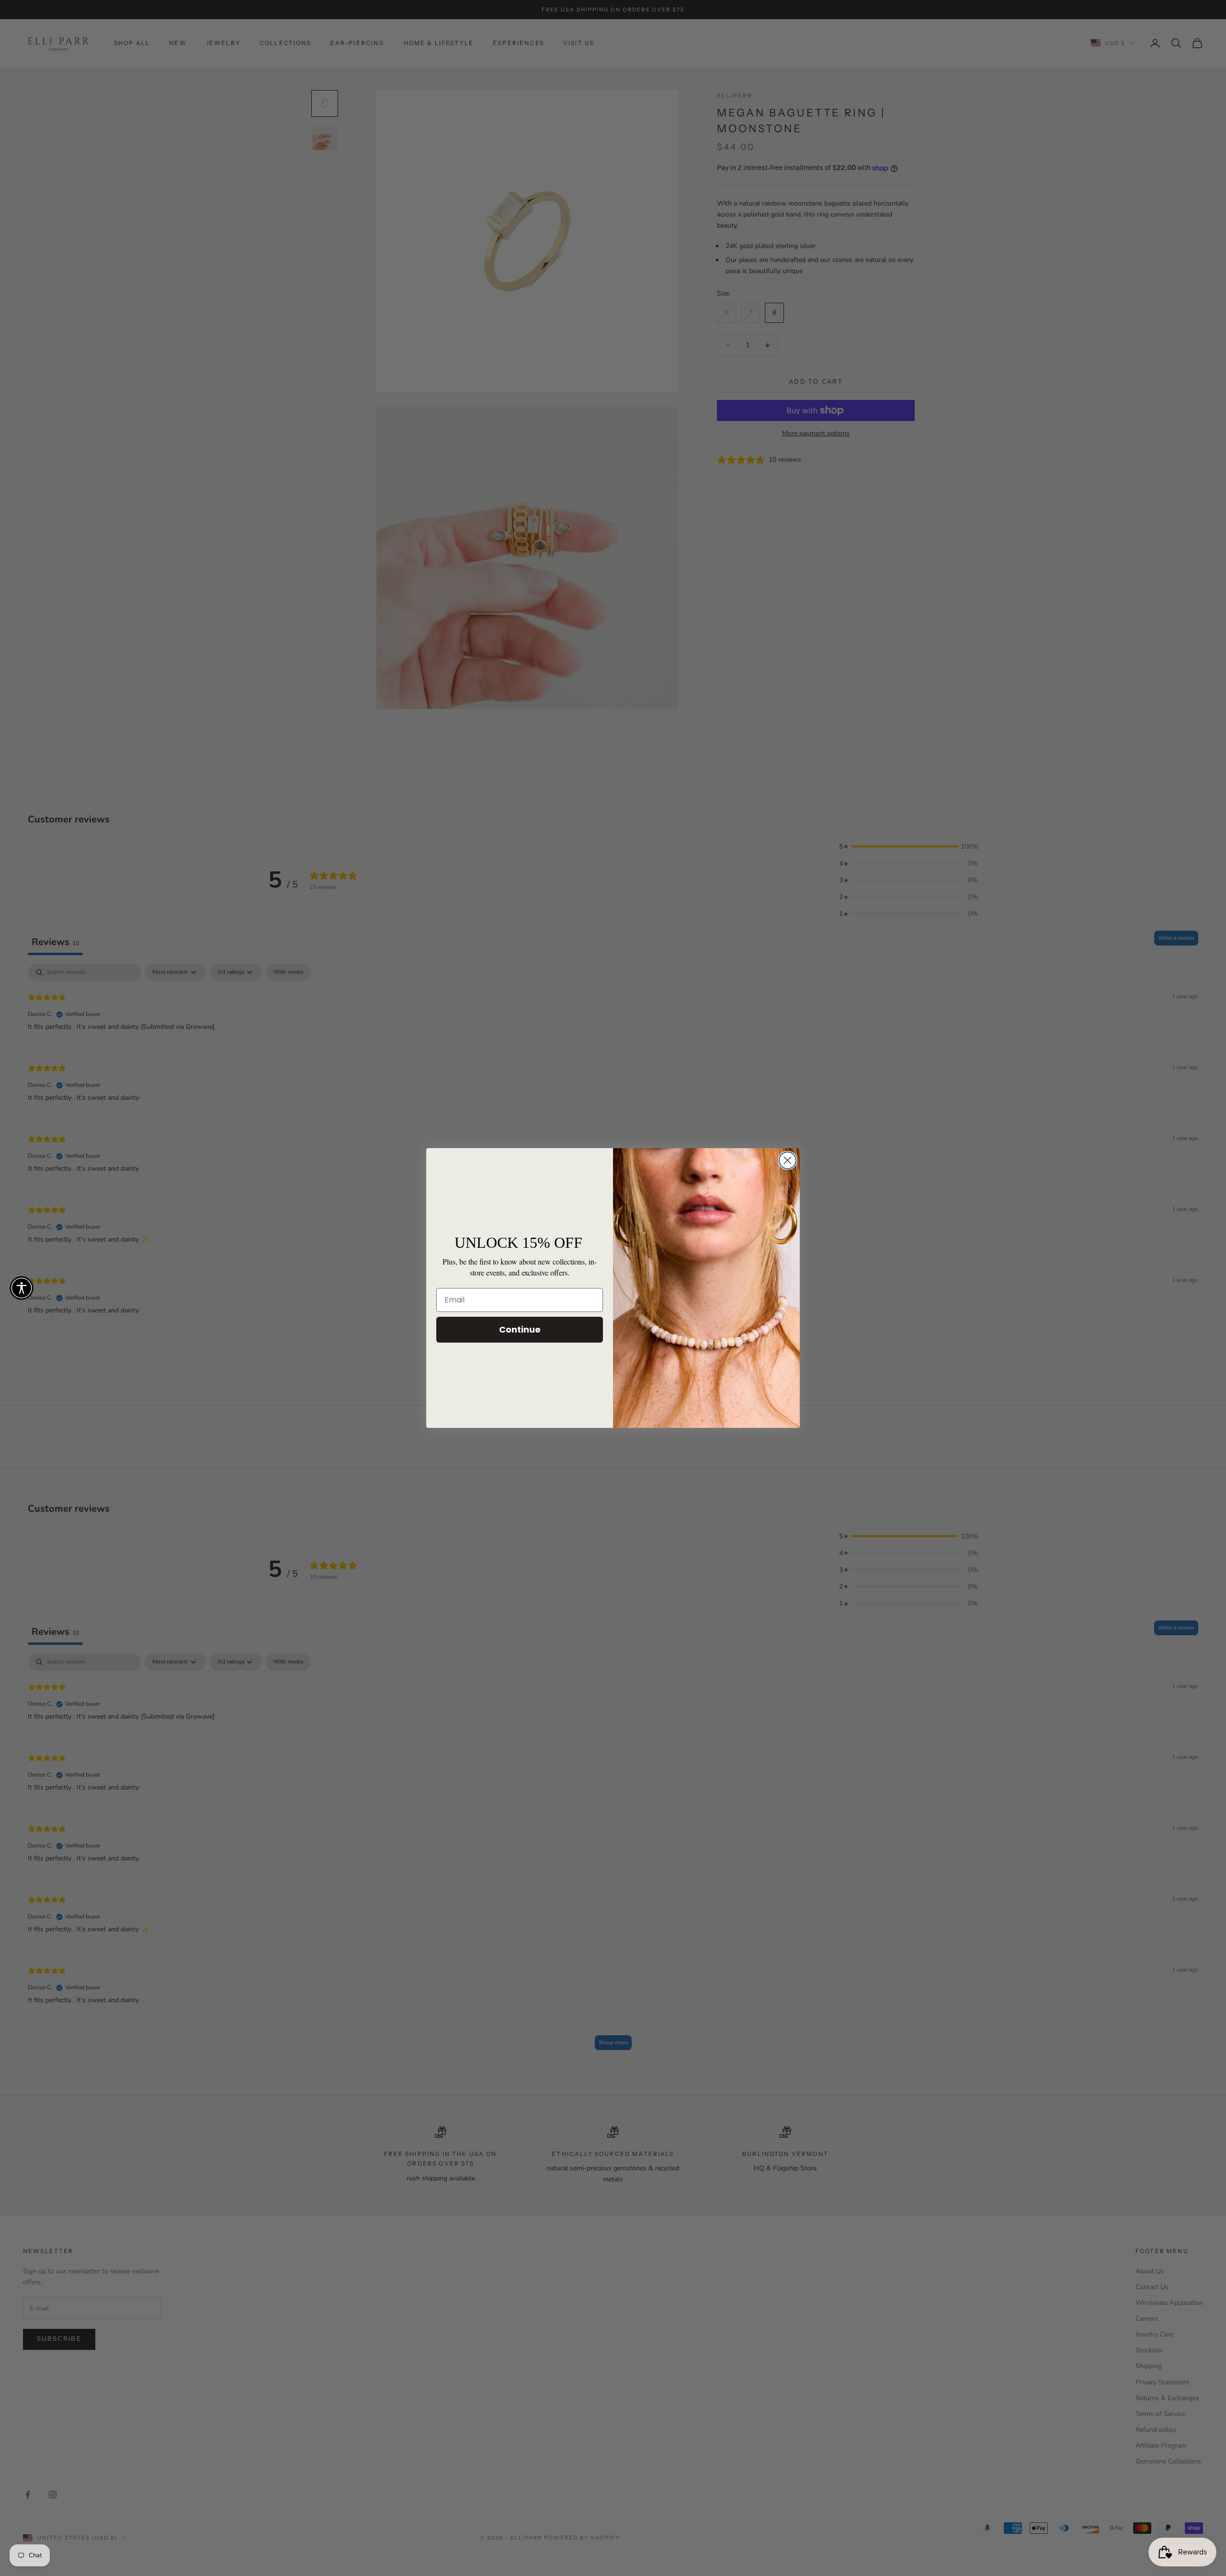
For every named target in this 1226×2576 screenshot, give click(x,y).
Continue (520, 1329)
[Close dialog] (788, 1160)
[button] (22, 1288)
